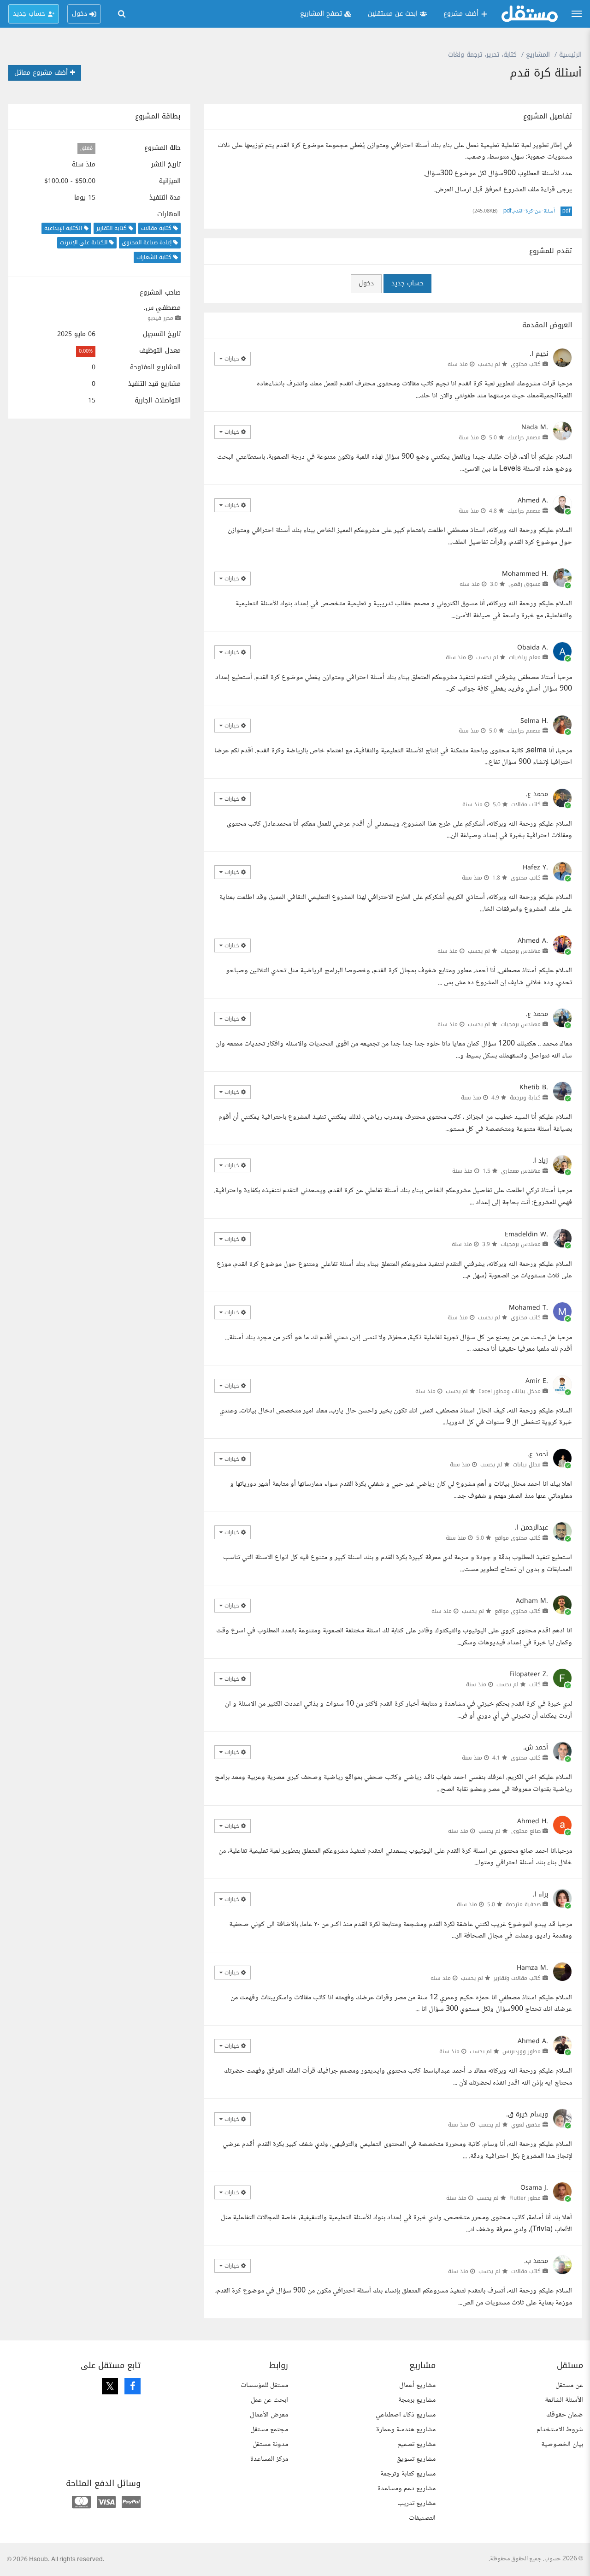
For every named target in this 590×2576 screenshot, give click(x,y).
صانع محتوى (526, 1831)
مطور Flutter (525, 2198)
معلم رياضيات (525, 657)
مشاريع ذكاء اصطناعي (406, 2415)
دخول (366, 283)
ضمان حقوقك (565, 2415)
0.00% (86, 351)
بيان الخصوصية (562, 2444)
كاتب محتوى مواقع (518, 1538)
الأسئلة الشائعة (564, 2400)
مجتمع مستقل (269, 2430)
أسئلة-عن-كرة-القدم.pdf (529, 211)
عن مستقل (569, 2385)
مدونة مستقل (270, 2444)
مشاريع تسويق (416, 2459)
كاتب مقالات (526, 804)
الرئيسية (570, 55)
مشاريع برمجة (417, 2400)
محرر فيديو (160, 318)
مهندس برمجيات (521, 951)
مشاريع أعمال (417, 2385)
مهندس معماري (521, 1171)
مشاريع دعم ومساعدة (407, 2489)
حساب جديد (407, 283)
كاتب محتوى (526, 364)
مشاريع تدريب (416, 2503)
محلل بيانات (527, 1465)
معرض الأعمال (269, 2415)
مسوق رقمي (525, 584)
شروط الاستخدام (560, 2430)
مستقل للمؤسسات (264, 2385)
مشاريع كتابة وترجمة (408, 2474)
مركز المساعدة (269, 2459)
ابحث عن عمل (269, 2400)
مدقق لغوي (526, 2125)
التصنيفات (422, 2518)
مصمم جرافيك (524, 437)
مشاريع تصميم (416, 2444)
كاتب (535, 1684)
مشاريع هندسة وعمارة (406, 2430)
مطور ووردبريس (522, 2051)
